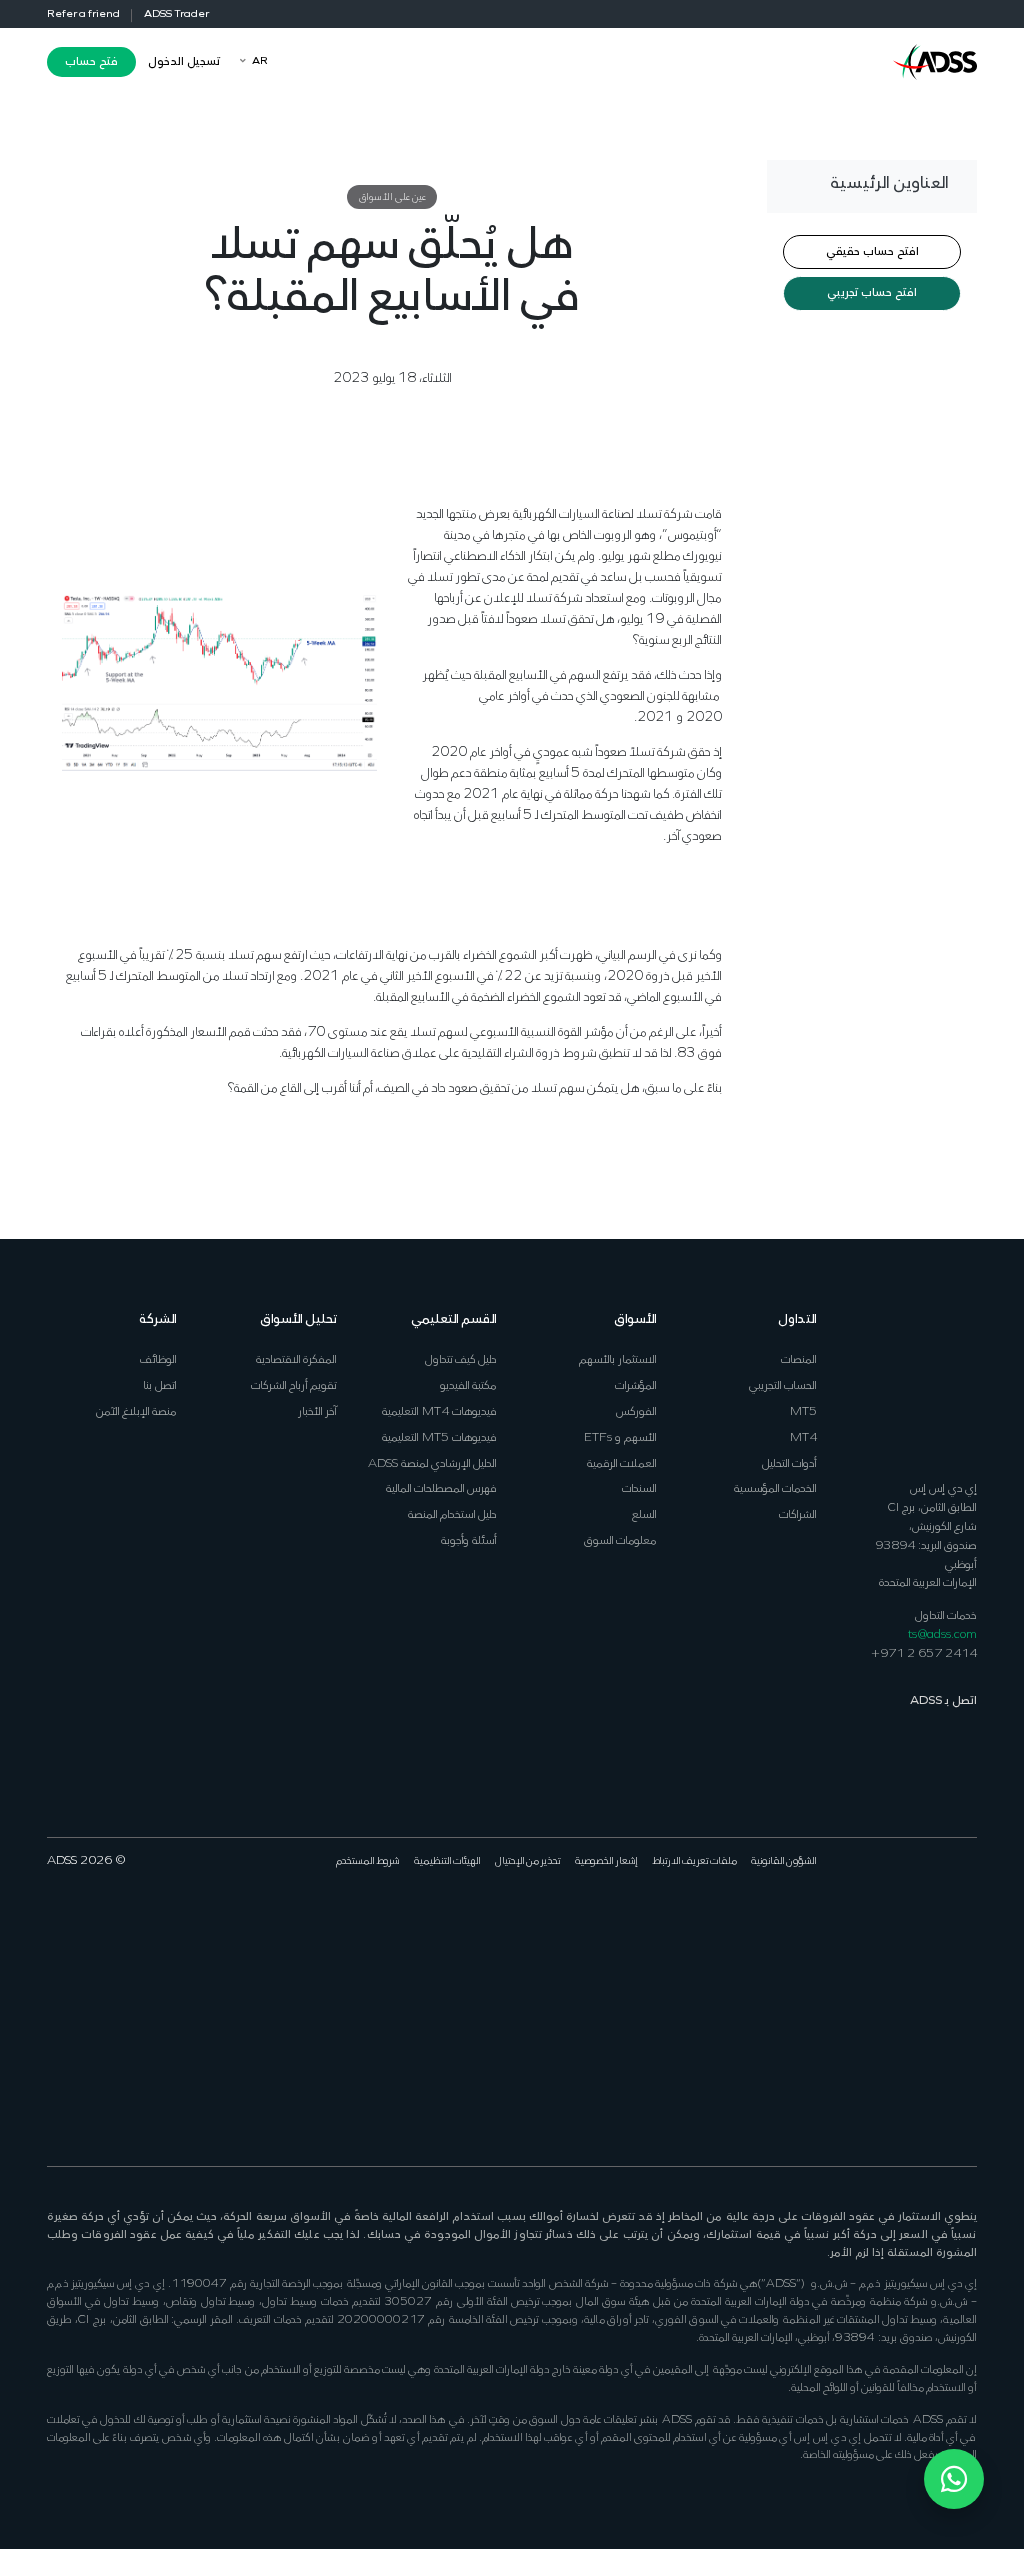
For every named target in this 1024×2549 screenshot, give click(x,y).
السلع (644, 1514)
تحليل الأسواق (298, 1319)
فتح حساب (91, 62)
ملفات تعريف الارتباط (694, 1861)
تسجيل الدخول (184, 62)
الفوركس (636, 1411)
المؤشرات (636, 1385)
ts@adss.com (942, 1634)
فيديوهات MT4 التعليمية (439, 1411)
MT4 (803, 1437)
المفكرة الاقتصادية (296, 1359)
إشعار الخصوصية (606, 1861)
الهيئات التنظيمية (447, 1861)
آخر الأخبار (317, 1411)
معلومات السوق (620, 1540)
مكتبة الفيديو (468, 1385)
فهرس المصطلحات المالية (441, 1488)
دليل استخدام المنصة (452, 1514)
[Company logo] (935, 60)
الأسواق (635, 1319)
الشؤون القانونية (784, 1861)
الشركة (158, 1319)
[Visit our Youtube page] (894, 1924)
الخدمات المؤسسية (775, 1488)
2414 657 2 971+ (924, 1653)
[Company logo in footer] (935, 1381)
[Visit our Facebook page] (966, 1924)
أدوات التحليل (789, 1463)
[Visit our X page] (942, 1924)
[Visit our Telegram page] (966, 2074)
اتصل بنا (160, 1385)
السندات (639, 1488)
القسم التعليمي (454, 1319)
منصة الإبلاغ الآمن (136, 1411)
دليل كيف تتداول (461, 1359)
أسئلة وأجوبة (469, 1540)
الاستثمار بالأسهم (618, 1359)
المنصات (799, 1359)
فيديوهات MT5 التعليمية (439, 1437)
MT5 (803, 1411)
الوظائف (158, 1359)
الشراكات (798, 1514)
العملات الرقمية (622, 1463)
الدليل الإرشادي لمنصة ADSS (432, 1463)
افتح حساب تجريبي (872, 293)
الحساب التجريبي (783, 1385)
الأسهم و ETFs (620, 1437)
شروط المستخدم (368, 1861)
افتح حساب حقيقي (872, 252)
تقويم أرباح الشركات (294, 1385)
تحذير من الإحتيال (528, 1861)
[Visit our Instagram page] (870, 1924)
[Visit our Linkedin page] (918, 1924)
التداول (797, 1319)
